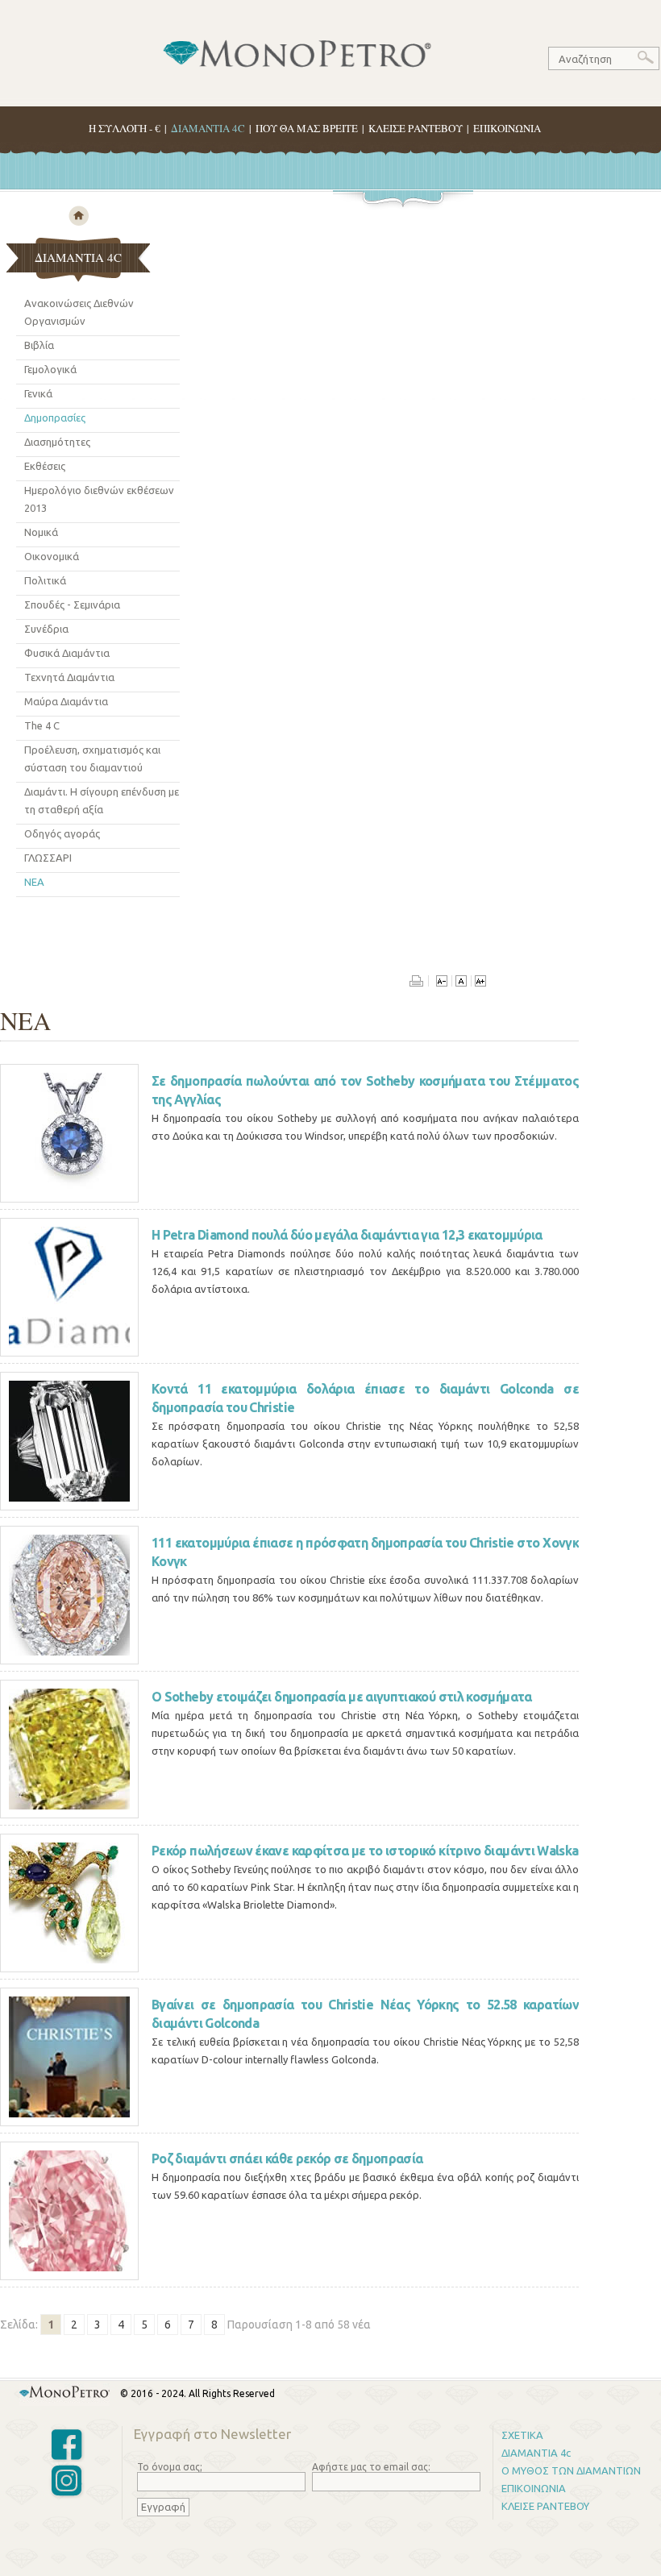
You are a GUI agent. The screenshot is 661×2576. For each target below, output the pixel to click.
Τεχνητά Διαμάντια (69, 677)
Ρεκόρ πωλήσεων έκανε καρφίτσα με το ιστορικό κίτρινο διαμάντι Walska (365, 1851)
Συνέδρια (46, 629)
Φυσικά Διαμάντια (67, 653)
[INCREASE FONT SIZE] (480, 983)
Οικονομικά (52, 556)
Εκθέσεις (45, 466)
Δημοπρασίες (55, 418)
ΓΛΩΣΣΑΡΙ (48, 858)
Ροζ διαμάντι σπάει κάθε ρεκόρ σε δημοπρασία (287, 2158)
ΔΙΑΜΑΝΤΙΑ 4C (208, 128)
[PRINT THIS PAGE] (419, 983)
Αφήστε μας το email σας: (371, 2467)
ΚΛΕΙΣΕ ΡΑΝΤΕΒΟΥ (416, 128)
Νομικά (41, 532)
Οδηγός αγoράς (62, 833)
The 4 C (42, 725)
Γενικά (38, 393)
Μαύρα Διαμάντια (66, 701)
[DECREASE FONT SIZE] (442, 983)
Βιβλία (39, 345)
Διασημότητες (57, 442)
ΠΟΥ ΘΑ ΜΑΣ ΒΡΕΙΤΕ (307, 128)
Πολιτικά (45, 580)
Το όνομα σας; (170, 2467)
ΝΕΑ (34, 882)
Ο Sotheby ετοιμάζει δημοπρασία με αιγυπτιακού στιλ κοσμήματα (342, 1697)
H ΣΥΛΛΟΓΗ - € (125, 128)
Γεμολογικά (50, 369)
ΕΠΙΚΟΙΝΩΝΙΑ (507, 128)
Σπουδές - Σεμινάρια (72, 605)
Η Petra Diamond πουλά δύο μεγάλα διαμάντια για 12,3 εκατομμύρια (347, 1235)
